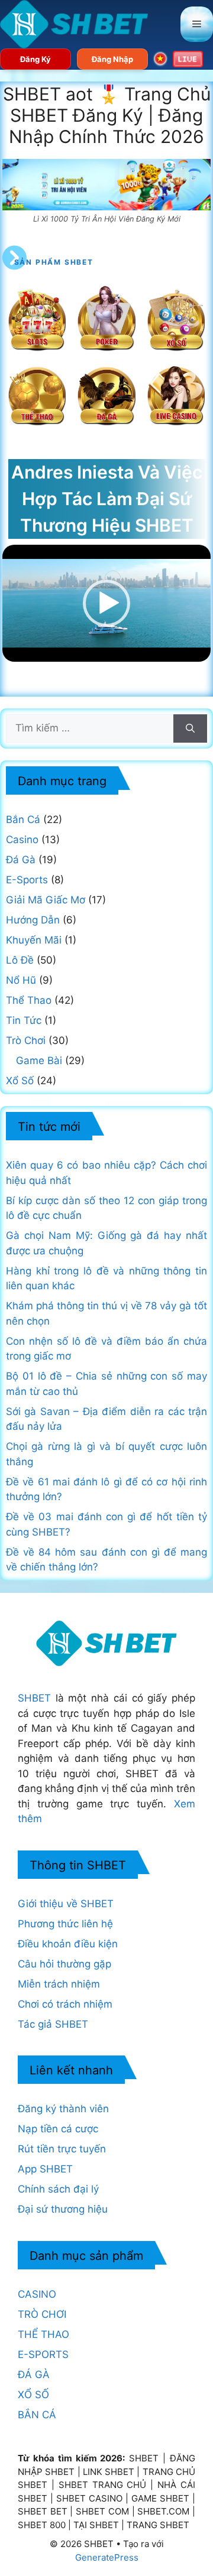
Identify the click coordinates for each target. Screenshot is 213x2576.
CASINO (37, 2294)
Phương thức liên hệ (65, 1924)
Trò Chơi (26, 1040)
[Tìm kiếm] (190, 728)
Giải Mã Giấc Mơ (46, 900)
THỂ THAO (43, 2334)
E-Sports (27, 880)
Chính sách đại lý (58, 2189)
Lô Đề (20, 960)
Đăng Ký (35, 59)
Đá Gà (21, 860)
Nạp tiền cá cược (58, 2129)
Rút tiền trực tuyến (62, 2149)
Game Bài (39, 1061)
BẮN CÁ (37, 2415)
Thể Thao (29, 1000)
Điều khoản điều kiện (68, 1944)
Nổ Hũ (21, 980)
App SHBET (45, 2169)
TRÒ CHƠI (42, 2314)
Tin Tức (24, 1020)
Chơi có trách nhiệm (65, 2004)
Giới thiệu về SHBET (66, 1904)
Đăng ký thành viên (63, 2109)
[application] (107, 603)
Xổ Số (20, 1081)
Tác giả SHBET (53, 2024)
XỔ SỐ (33, 2395)
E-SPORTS (43, 2354)
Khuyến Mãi (34, 940)
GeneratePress (107, 2557)
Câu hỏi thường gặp (64, 1964)
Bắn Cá (23, 819)
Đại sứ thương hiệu (63, 2209)
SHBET (34, 1698)
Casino (22, 840)
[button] (106, 603)
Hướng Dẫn (33, 920)
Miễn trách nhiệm (59, 1984)
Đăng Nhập (112, 59)
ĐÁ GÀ (34, 2375)
